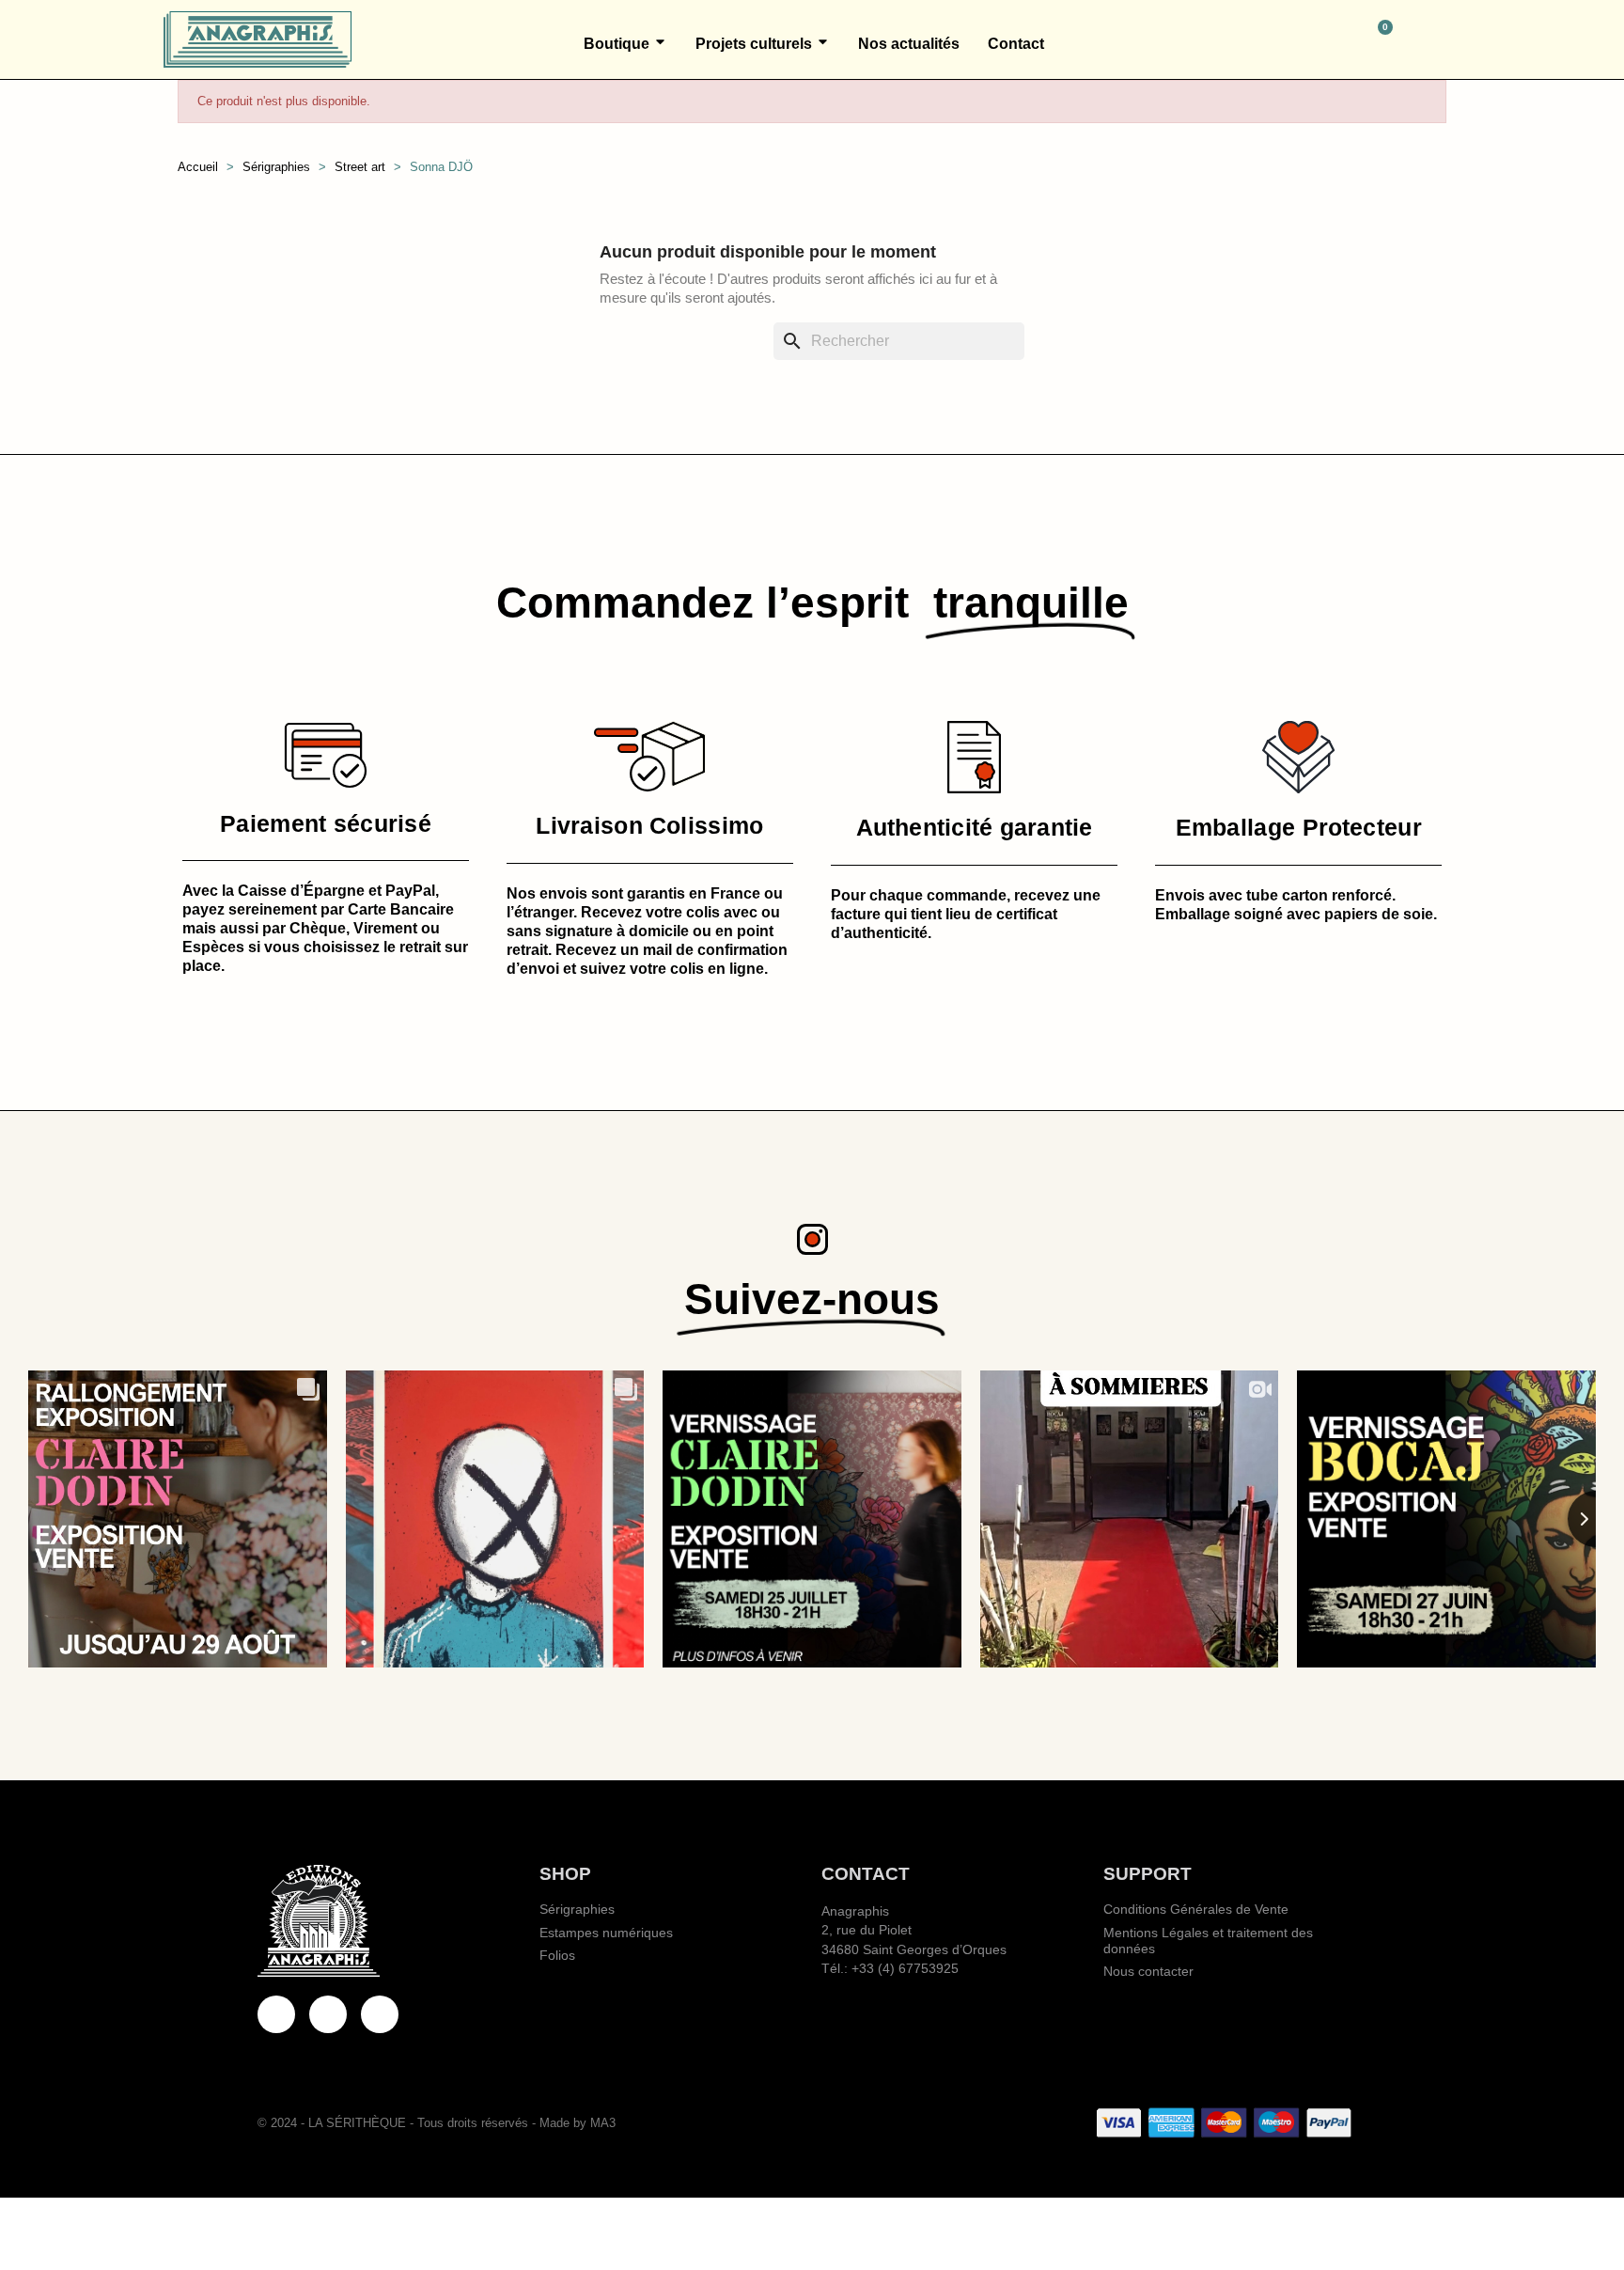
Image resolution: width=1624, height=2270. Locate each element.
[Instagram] (380, 2014)
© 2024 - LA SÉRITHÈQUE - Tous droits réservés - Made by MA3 (437, 2123)
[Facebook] (276, 2014)
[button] (1297, 39)
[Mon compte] (1452, 39)
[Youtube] (328, 2014)
